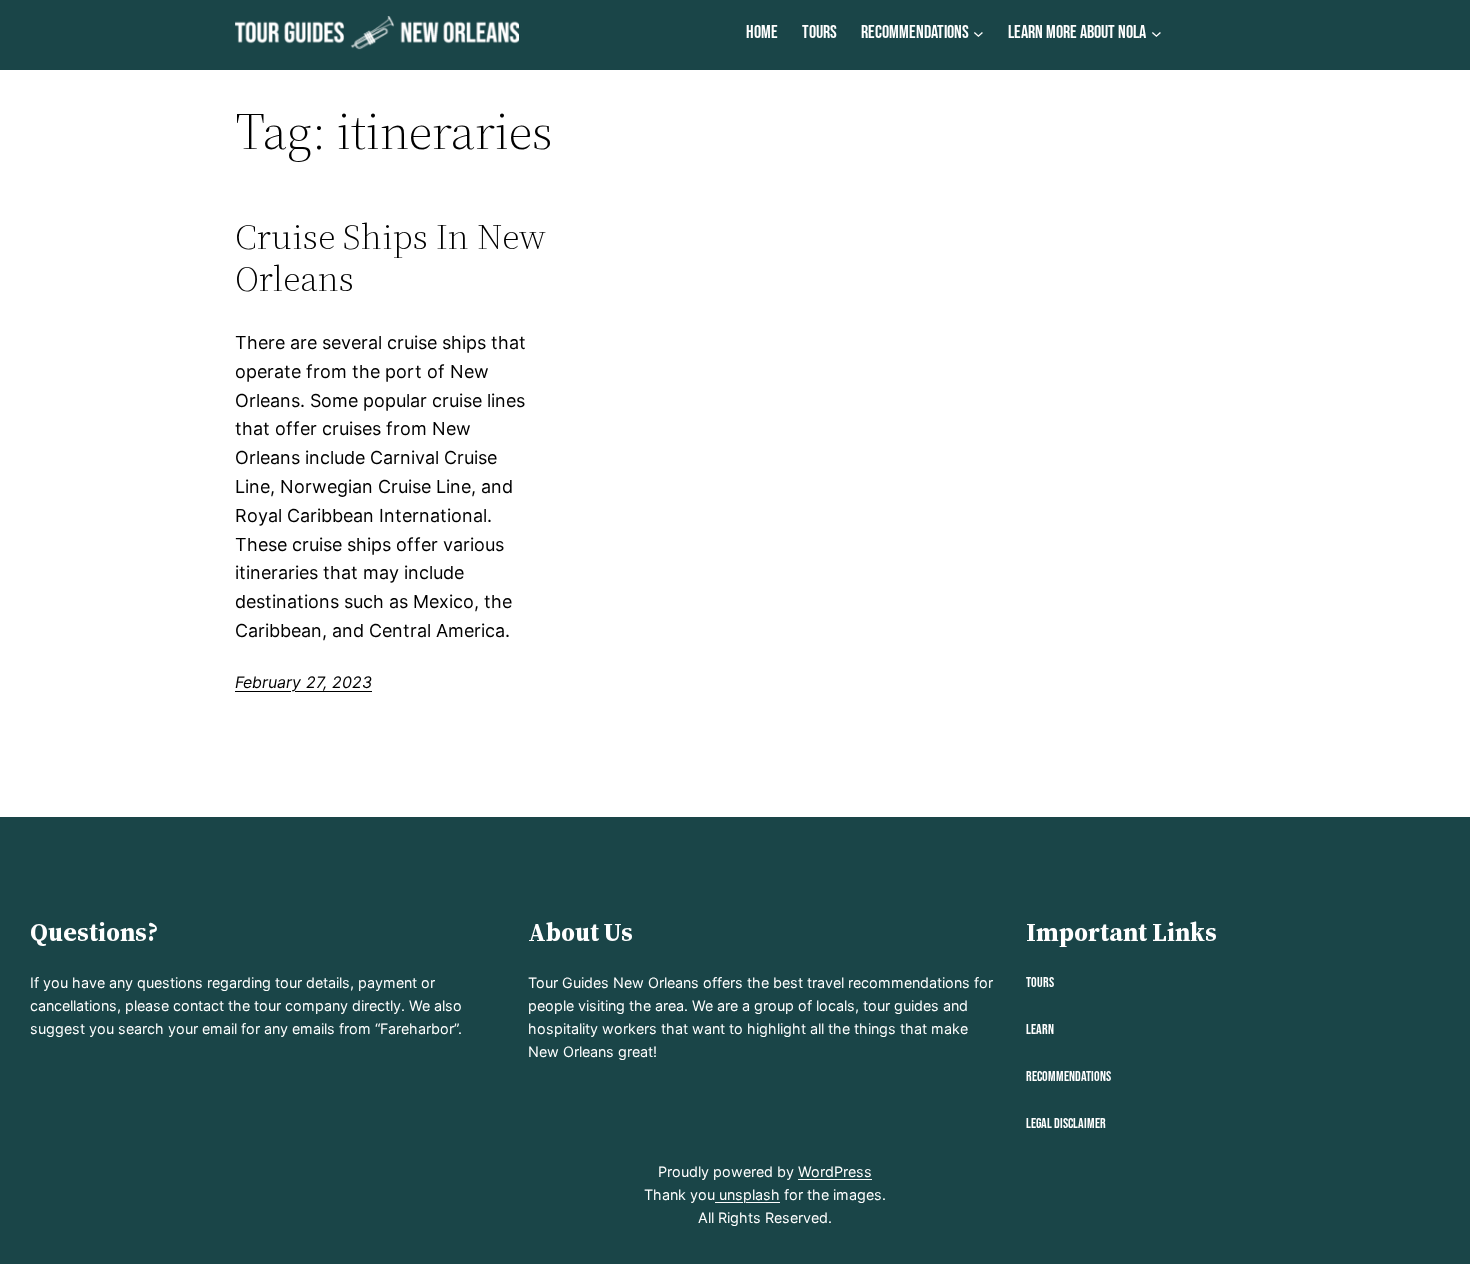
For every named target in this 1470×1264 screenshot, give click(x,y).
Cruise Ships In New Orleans (390, 257)
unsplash (747, 1194)
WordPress (835, 1171)
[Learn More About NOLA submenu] (1156, 33)
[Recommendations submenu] (978, 33)
